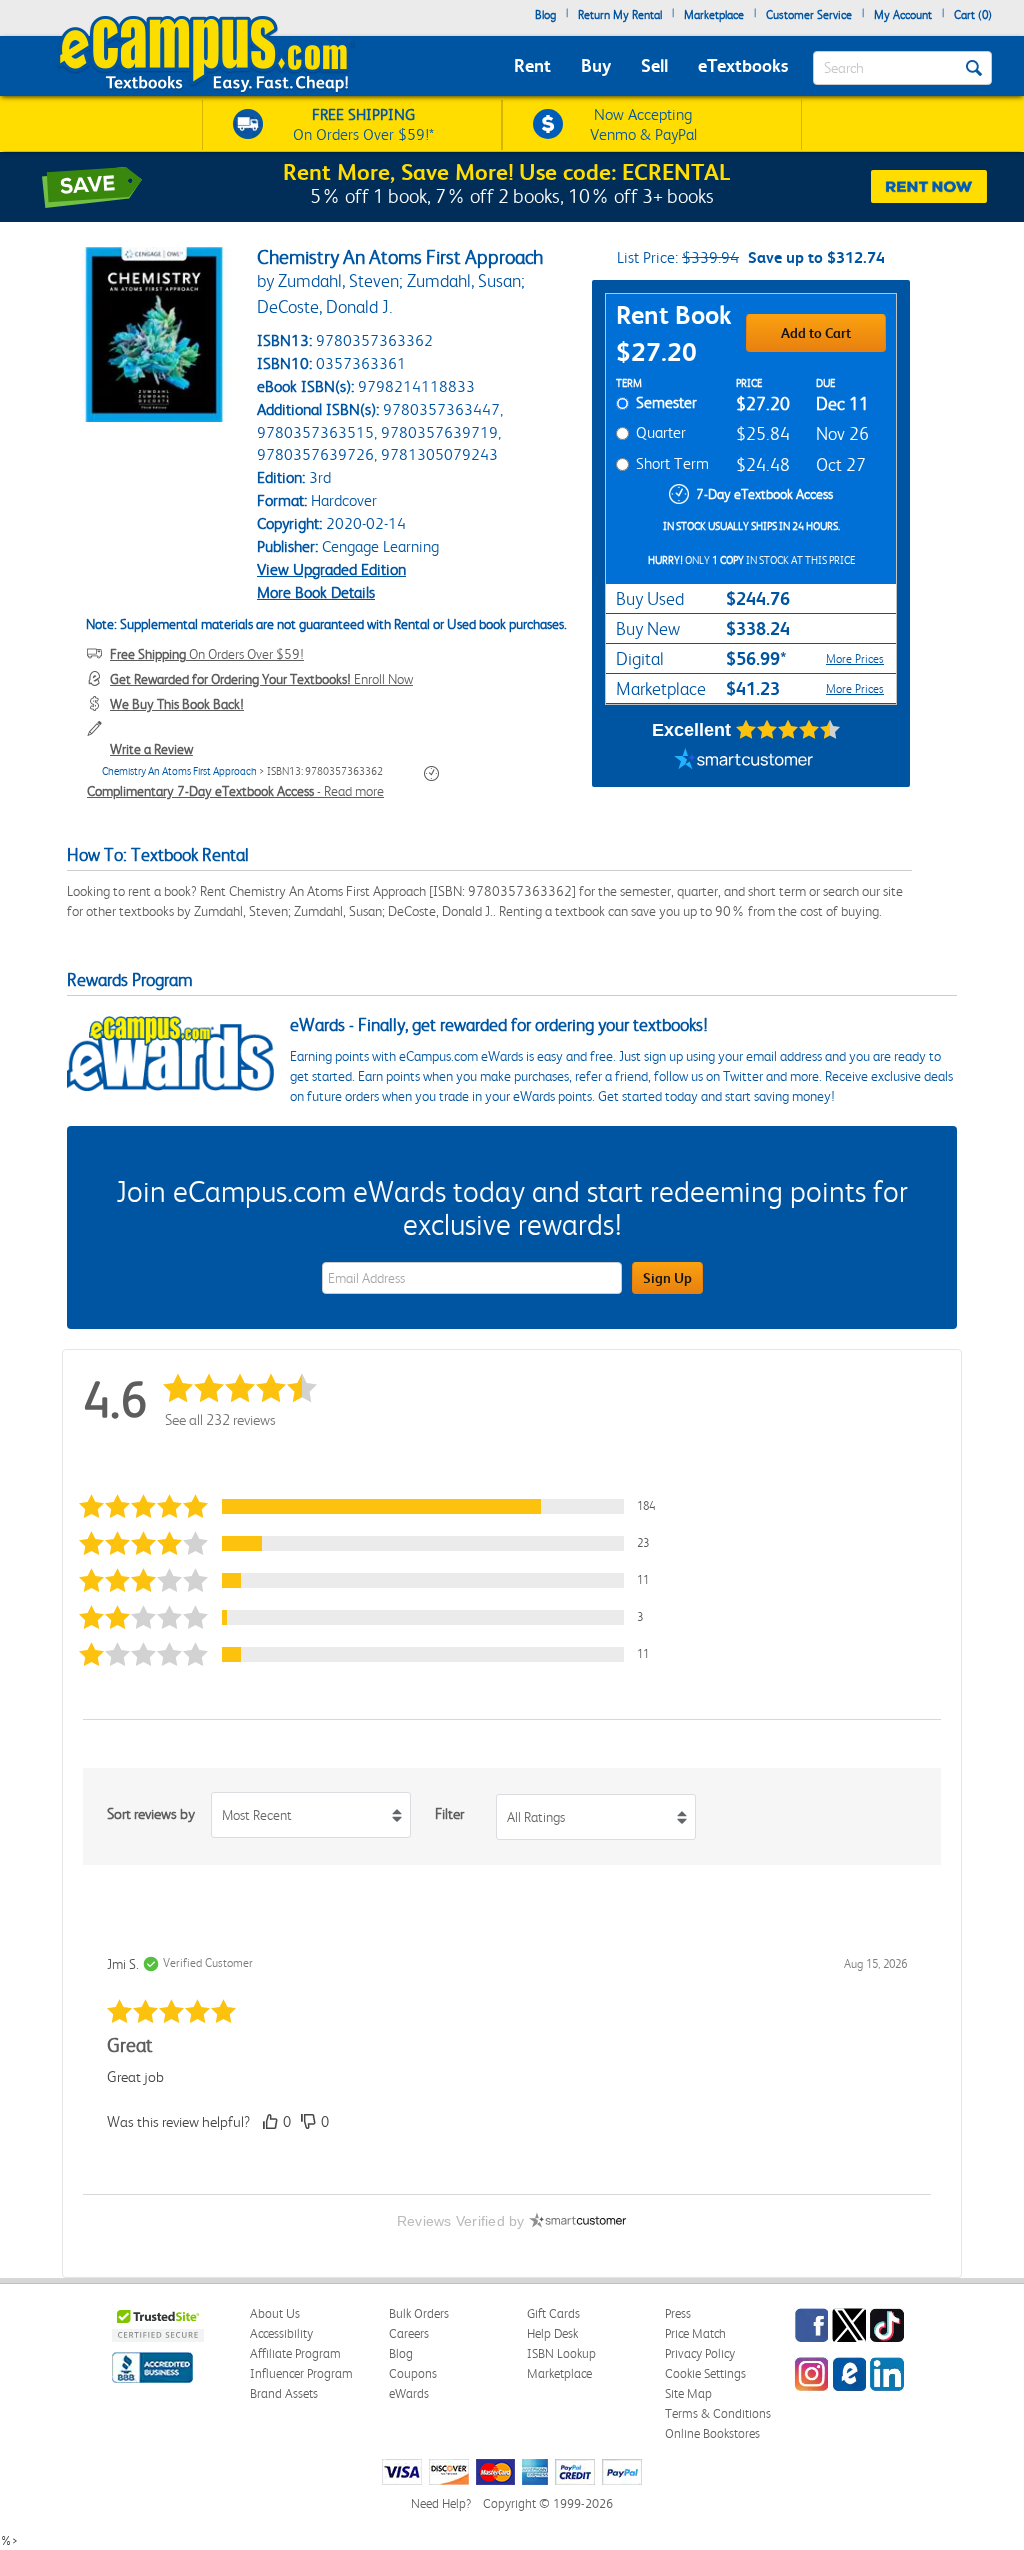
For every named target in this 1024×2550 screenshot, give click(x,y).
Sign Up (667, 1278)
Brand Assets (284, 2393)
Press (678, 2313)
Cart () (973, 15)
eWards (409, 2393)
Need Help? (441, 2503)
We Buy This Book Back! (177, 704)
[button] (376, 1506)
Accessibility (281, 2333)
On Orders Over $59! (207, 654)
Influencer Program (301, 2373)
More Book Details (316, 592)
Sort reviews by (151, 1814)
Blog (545, 15)
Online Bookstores (712, 2433)
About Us (275, 2313)
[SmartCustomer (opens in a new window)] (744, 762)
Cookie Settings (705, 2373)
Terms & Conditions (718, 2413)
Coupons (413, 2373)
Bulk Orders (419, 2313)
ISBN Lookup (561, 2353)
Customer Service (809, 15)
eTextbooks (743, 65)
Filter (449, 1814)
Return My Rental (620, 15)
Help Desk (552, 2333)
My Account (903, 15)
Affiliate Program (295, 2353)
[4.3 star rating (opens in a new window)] (788, 730)
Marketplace (714, 15)
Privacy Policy (700, 2353)
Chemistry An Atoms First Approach (179, 771)
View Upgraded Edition (331, 569)
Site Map (688, 2393)
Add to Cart (816, 333)
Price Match (695, 2333)
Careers (409, 2333)
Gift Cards (553, 2313)
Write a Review (151, 749)
